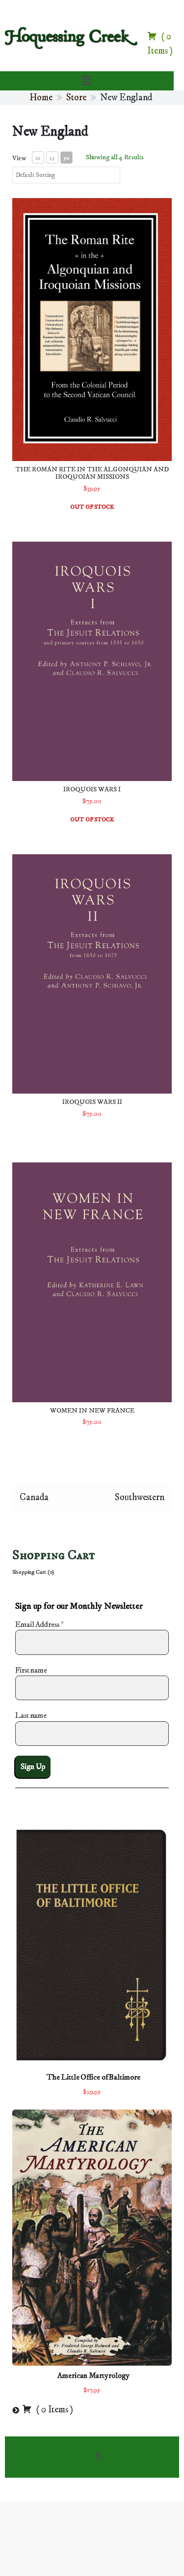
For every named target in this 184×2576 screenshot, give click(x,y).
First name (31, 1670)
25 (52, 158)
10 (38, 158)
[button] (86, 81)
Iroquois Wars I (92, 789)
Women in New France (92, 1411)
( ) (54, 2410)
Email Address (39, 1624)
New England (50, 131)
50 (66, 158)
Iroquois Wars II (92, 1102)
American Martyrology (93, 2375)
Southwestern (140, 1497)
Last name (31, 1715)
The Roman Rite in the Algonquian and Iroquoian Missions (92, 473)
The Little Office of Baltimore (93, 2077)
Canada (34, 1497)
